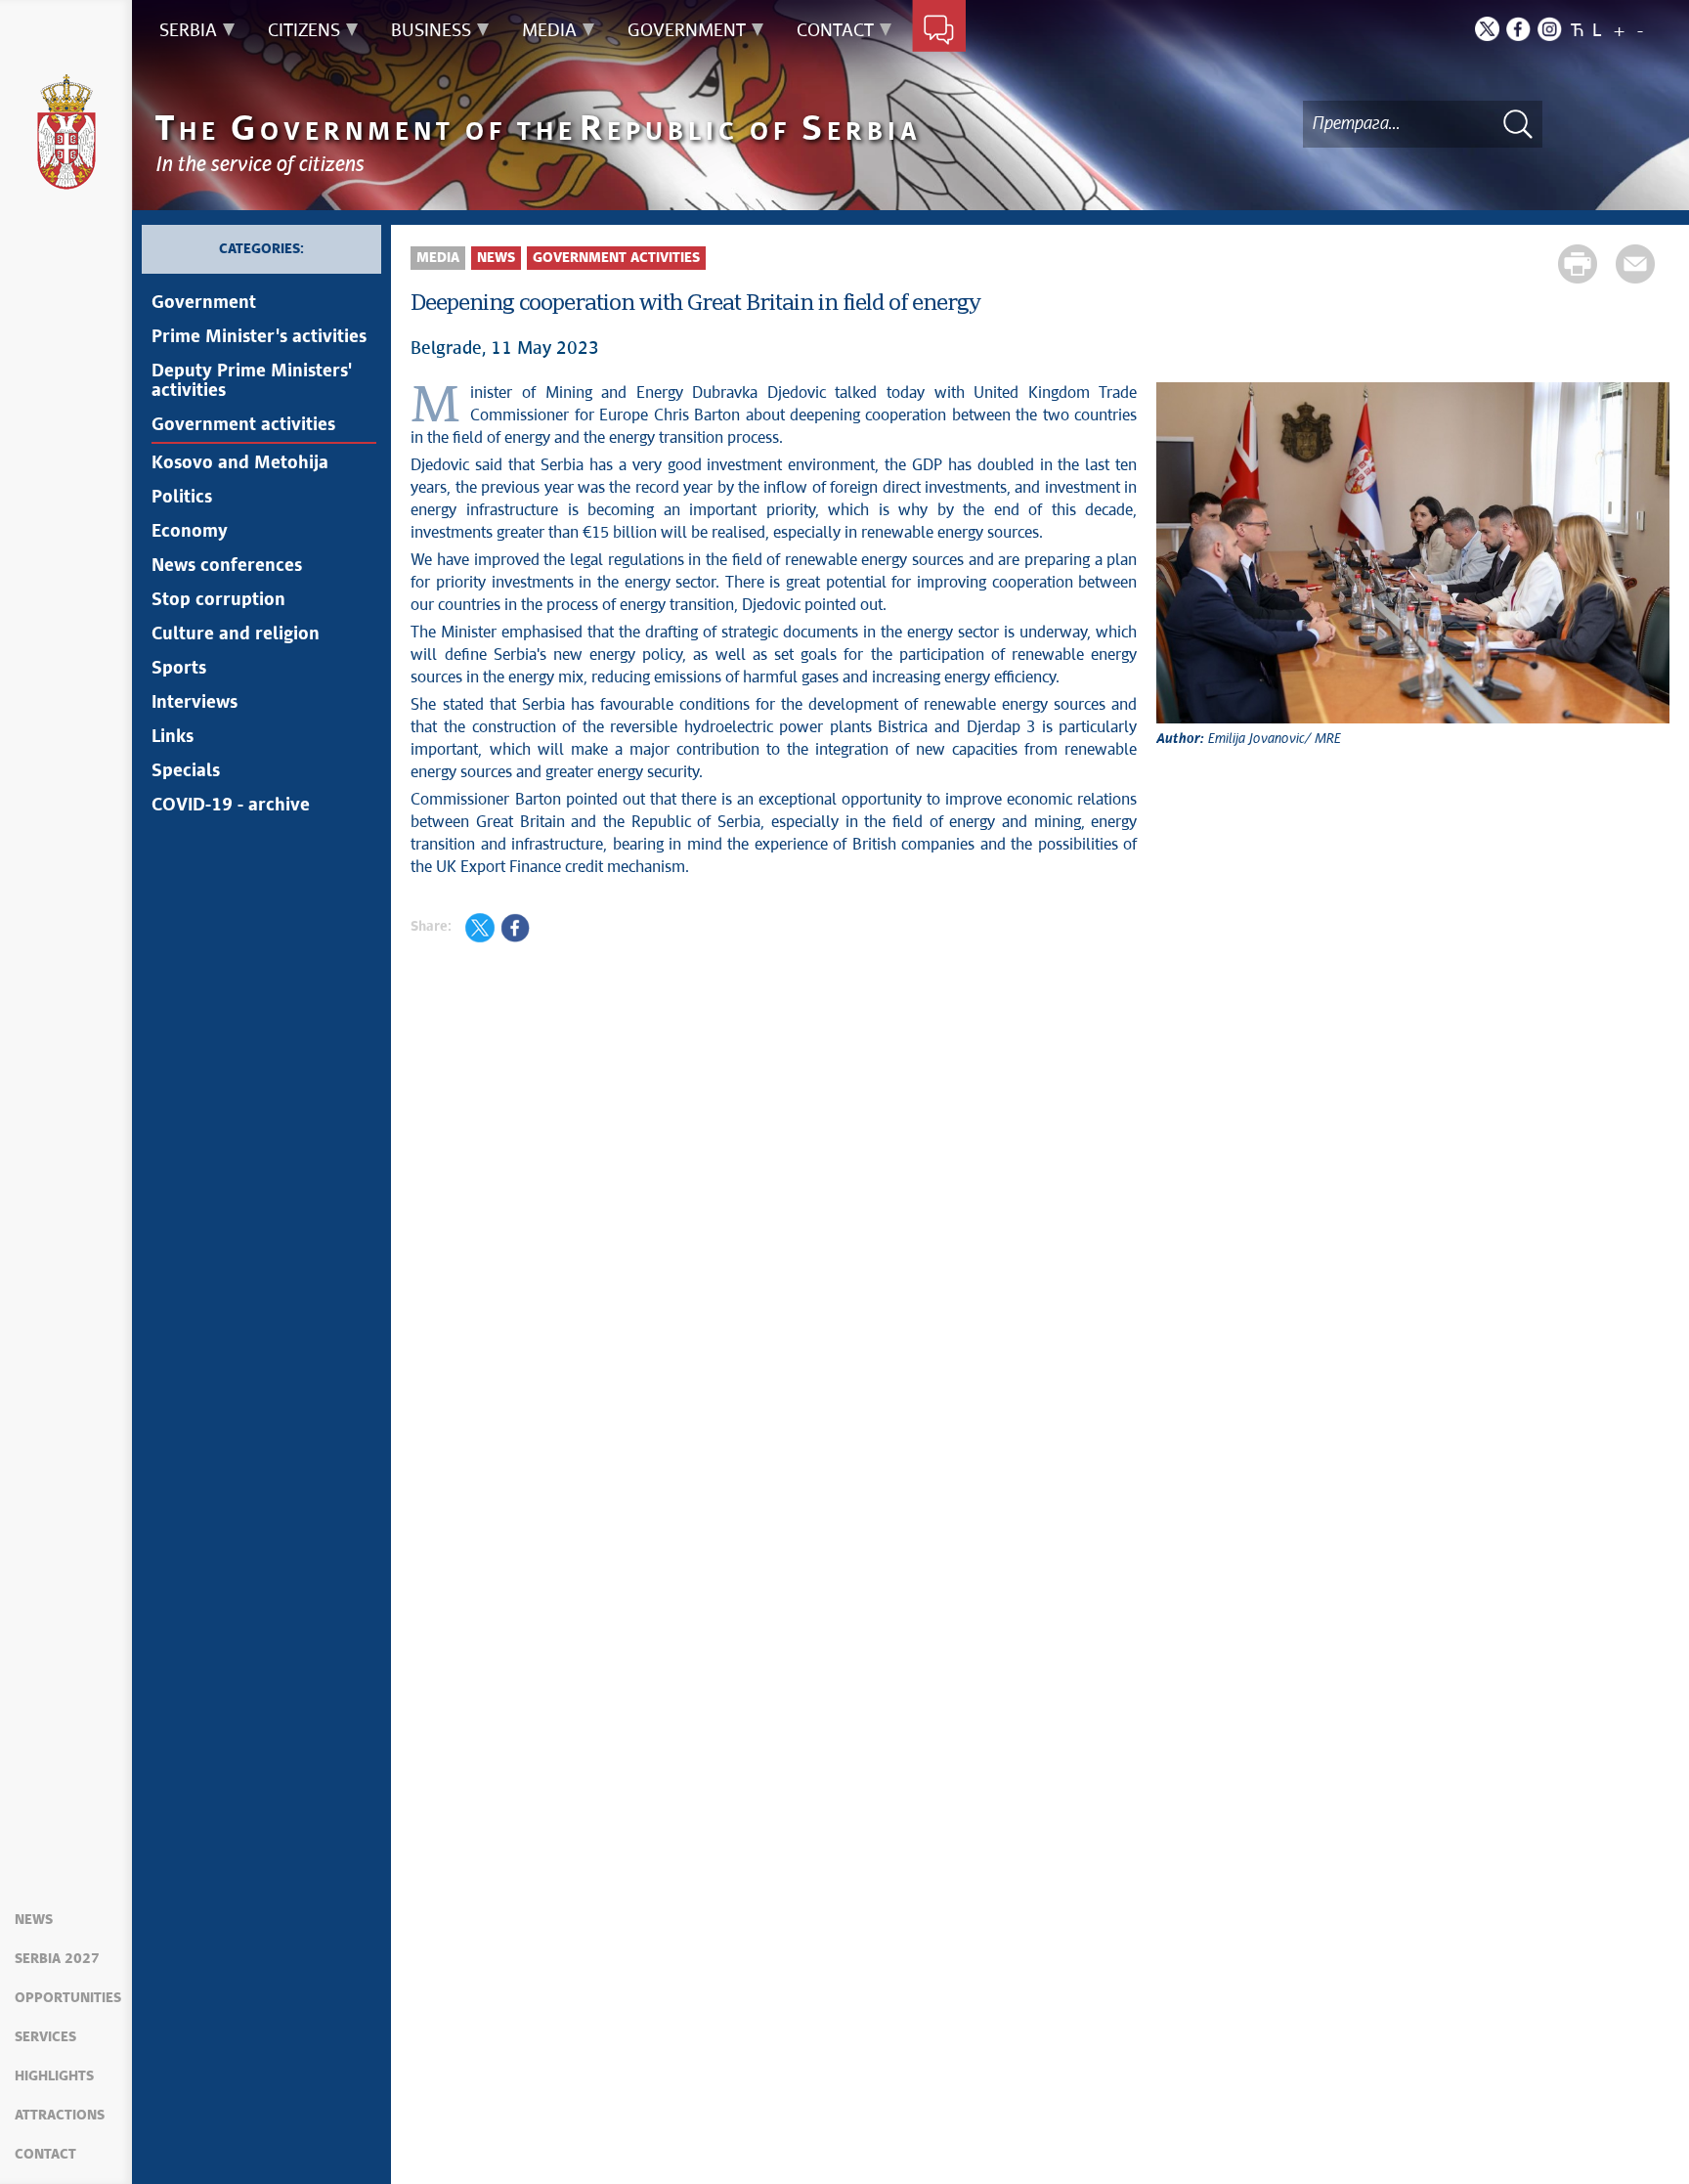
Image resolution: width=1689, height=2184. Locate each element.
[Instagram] (1550, 29)
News (34, 1920)
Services (45, 2037)
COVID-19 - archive (231, 806)
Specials (186, 771)
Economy (190, 532)
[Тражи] (1518, 124)
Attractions (60, 2116)
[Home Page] (66, 132)
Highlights (54, 2076)
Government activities (243, 425)
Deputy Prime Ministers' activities (252, 381)
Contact (45, 2155)
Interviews (195, 703)
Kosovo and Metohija (240, 463)
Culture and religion (236, 634)
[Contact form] (939, 31)
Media (438, 258)
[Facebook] (1518, 29)
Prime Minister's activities (259, 337)
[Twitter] (1487, 29)
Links (173, 737)
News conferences (227, 566)
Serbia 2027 (57, 1959)
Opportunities (68, 1998)
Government (204, 303)
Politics (182, 498)
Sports (179, 669)
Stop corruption (218, 600)
